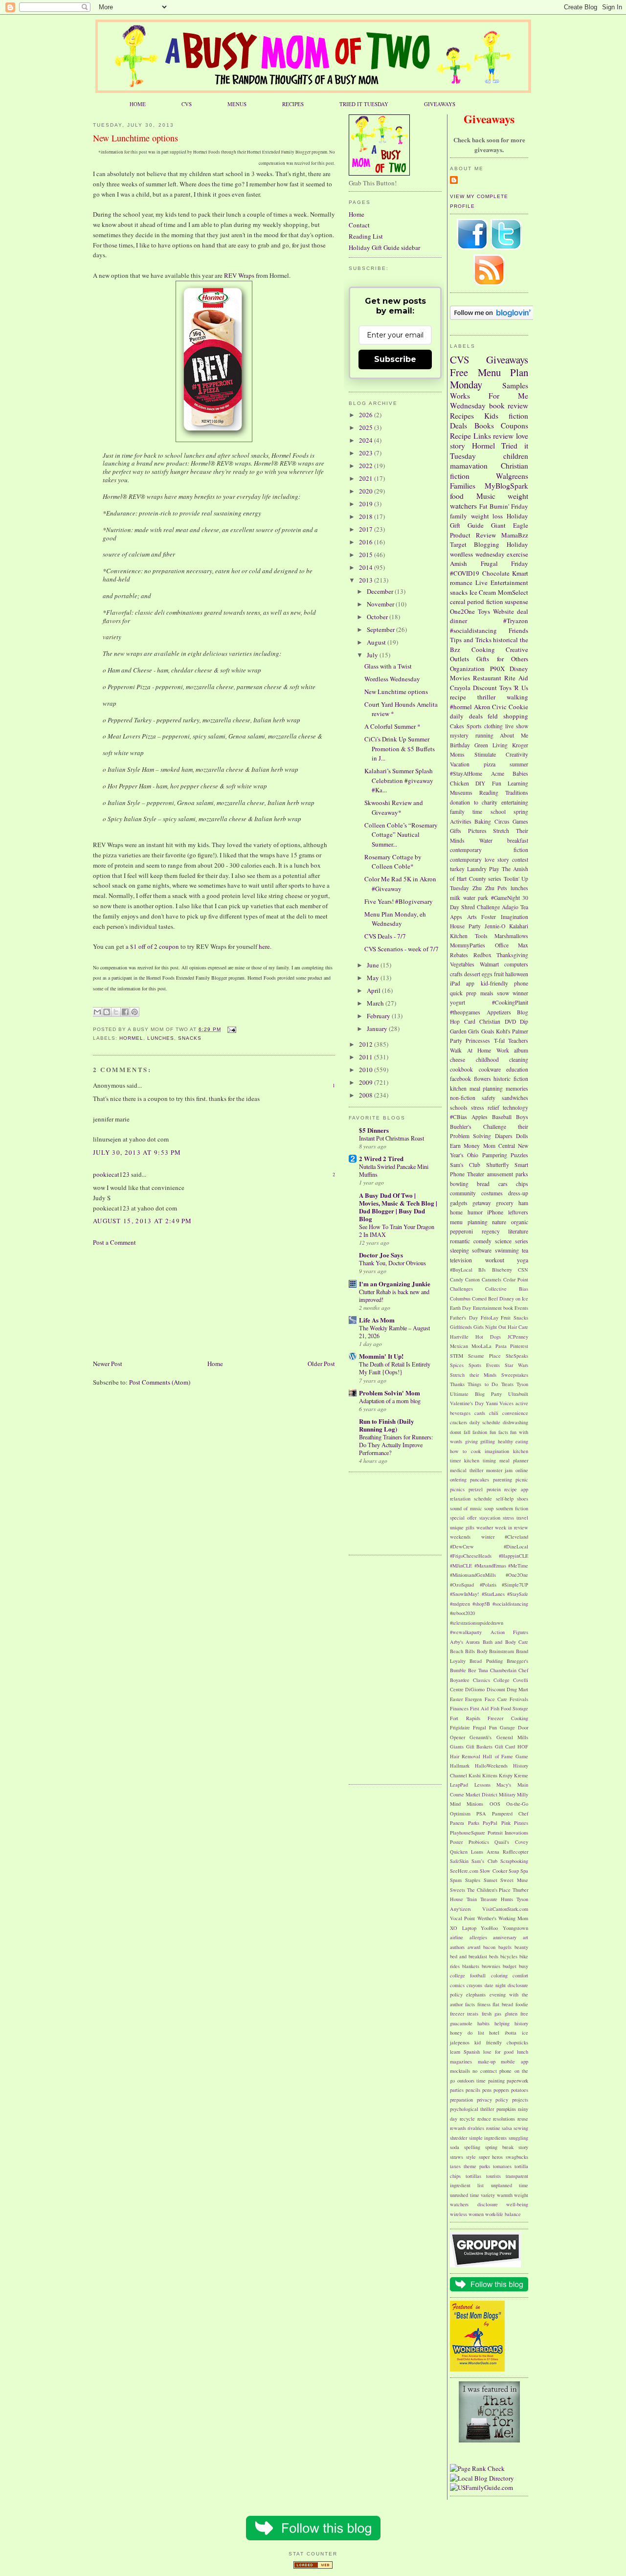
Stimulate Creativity (501, 754)
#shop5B (481, 1604)
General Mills (512, 1737)
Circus (502, 821)
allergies (478, 1937)
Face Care (496, 1699)
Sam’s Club (484, 1861)
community (463, 1193)
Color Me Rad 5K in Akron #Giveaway (400, 884)
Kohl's (503, 1031)
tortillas (473, 2176)
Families (463, 486)
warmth (505, 2195)
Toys (484, 611)
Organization (467, 669)
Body (482, 1651)
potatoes (520, 2090)
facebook (460, 1079)
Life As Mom (377, 1320)
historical (505, 640)
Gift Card (505, 1747)
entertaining (515, 802)
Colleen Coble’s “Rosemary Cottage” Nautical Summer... (401, 835)
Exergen (473, 1699)
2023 (367, 453)
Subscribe (395, 359)
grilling (488, 1441)
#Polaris (488, 1585)
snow (503, 993)
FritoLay (490, 1318)
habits (483, 2023)
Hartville (459, 1337)
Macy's (504, 1785)
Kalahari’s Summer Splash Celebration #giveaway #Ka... (399, 780)
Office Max (512, 945)
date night (495, 1985)
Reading (489, 793)
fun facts (499, 1432)
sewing (521, 2128)
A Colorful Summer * (392, 726)
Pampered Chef (510, 1814)
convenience (515, 1413)
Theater (476, 1174)
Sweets (458, 1890)
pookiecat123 (111, 1174)
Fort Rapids (465, 1718)
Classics (481, 1680)
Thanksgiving (512, 955)
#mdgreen (460, 1604)
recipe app (516, 1489)
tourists (493, 2176)
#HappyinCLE (514, 1556)
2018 (367, 516)
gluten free (516, 2014)
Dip (524, 1021)
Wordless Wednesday (392, 679)
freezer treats (464, 2014)
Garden (458, 1031)
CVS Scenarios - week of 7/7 (402, 949)
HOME (138, 104)
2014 (367, 567)
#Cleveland (516, 1537)
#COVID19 (465, 573)
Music (486, 496)
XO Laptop (463, 1928)
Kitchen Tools (469, 936)
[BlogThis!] (107, 1012)
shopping (516, 716)
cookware (490, 1069)
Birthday (460, 745)
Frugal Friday (505, 563)
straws (457, 2157)
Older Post (321, 1364)
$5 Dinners (374, 1130)
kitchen (458, 1088)
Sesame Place (484, 1356)
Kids (491, 416)
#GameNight (505, 898)
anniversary (505, 1937)
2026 (367, 415)
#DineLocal (516, 1546)
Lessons (482, 1785)
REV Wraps (239, 275)
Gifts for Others (502, 659)
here (264, 946)
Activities (461, 821)
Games (520, 821)
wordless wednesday (477, 554)
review (503, 436)
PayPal (490, 1823)
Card (470, 1021)
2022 (367, 466)
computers (516, 964)
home (456, 1212)
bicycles (509, 1956)
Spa (524, 1871)
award (474, 1947)
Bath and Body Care (505, 1642)
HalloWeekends (491, 1766)
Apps (456, 917)
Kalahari (519, 926)
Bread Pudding (486, 1661)
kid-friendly (494, 983)
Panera (457, 1823)
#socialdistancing (473, 630)
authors (457, 1947)
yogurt (458, 1002)
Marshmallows (511, 936)
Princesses (478, 1041)
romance (461, 582)
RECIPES (293, 104)
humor (475, 1212)
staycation (490, 1518)
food (457, 496)
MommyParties (468, 945)
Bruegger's (517, 1661)
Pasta (501, 1346)
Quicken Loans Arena (475, 1852)
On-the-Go (517, 1804)
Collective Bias (507, 1289)
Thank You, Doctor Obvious (392, 1263)
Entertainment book (493, 1308)
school (498, 812)
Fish (495, 1708)
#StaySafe (518, 1594)
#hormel (461, 707)
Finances (459, 1708)
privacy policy (493, 2100)
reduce (484, 2119)
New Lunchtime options (135, 138)
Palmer (520, 1031)
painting (496, 2081)
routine (493, 2128)
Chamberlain (503, 1670)
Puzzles (519, 1155)
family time (466, 812)
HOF (523, 1747)
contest (520, 860)
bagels (505, 1947)
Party (456, 1041)
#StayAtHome (466, 773)
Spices (457, 1365)
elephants (476, 1994)
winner (520, 993)
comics (457, 1985)
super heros (491, 2157)
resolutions (504, 2119)
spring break (499, 2147)
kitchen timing (480, 1460)
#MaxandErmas (490, 1566)
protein (494, 1489)
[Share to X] (116, 1012)
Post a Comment (114, 1242)
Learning (518, 783)
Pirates (521, 1823)
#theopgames (465, 1012)
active (522, 1403)
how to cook (465, 1451)
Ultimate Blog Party (476, 1394)
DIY (480, 783)
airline (457, 1937)
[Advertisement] (142, 1302)
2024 (367, 440)
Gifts (456, 831)
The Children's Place (489, 1890)
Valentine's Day (467, 1403)
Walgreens (512, 476)
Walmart (489, 964)
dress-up (518, 1193)
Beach (457, 1651)
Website (503, 611)
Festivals (519, 1699)
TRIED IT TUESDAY (364, 104)
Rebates (459, 955)
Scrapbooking (514, 1861)
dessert (472, 974)
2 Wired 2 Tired (381, 1158)
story (523, 2147)
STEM (457, 1356)
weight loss (487, 516)
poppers (501, 2090)
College (502, 1680)
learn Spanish (465, 2052)
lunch (523, 2052)
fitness (484, 2004)
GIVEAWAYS (440, 104)
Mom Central (499, 1146)
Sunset (491, 1880)
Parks (474, 1823)
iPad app (462, 983)
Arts (472, 917)
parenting (503, 1479)
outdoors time (472, 2081)
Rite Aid (516, 678)
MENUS (237, 104)
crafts (456, 974)
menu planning (469, 1222)
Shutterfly (498, 1165)
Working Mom (513, 1918)
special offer (463, 1518)
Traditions (517, 793)
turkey (457, 869)
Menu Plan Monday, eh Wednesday (395, 919)
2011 (367, 1057)
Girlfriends (461, 1327)
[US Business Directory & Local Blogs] (313, 2566)
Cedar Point (516, 1279)
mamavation (469, 466)
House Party (465, 926)
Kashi (475, 1775)
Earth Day (460, 1308)
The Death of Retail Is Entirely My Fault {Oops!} (395, 1368)
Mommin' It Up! (381, 1356)
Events (521, 1308)
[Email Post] (231, 1029)
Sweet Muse (514, 1880)
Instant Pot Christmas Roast (391, 1138)
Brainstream (502, 1651)
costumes (492, 1193)
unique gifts (462, 1527)
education (517, 1069)
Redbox (482, 955)
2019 (367, 504)
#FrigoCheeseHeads (471, 1556)
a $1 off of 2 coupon (152, 946)
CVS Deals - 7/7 (385, 936)
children (516, 456)
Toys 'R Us (514, 688)
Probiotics (479, 1842)
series (522, 1241)
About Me (514, 735)
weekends (460, 1537)
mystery (459, 735)
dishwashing (515, 1422)
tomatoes (502, 2166)
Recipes (462, 416)
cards (480, 1413)
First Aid (479, 1708)
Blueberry (502, 1270)
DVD (510, 1021)
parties (457, 2090)
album (521, 1050)
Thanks (457, 1384)
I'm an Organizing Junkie (395, 1284)
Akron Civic (491, 707)
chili (494, 1413)
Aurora (473, 1642)
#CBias (458, 1117)
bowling (459, 1184)
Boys (522, 1117)
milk (455, 898)
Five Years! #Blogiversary (399, 901)
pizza (490, 764)
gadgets (459, 1203)
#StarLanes (493, 1594)
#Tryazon (516, 621)
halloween (517, 974)
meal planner (514, 1460)
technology (515, 1108)
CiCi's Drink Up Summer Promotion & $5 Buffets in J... (400, 749)
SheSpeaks (517, 1356)
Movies (460, 678)
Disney (519, 669)
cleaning (519, 1060)
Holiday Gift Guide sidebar (384, 247)
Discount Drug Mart (508, 1689)
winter (488, 1537)
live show (517, 726)
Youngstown (515, 1928)
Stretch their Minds (473, 1375)
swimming (507, 1250)
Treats (507, 1384)
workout (495, 1260)
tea (525, 1250)
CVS (187, 104)
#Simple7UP (515, 1585)
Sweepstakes (515, 1375)
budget (510, 1966)
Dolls (522, 1136)
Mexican (459, 1346)
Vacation (460, 764)
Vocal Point (462, 1918)
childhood (487, 1060)
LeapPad (459, 1785)
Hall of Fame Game (505, 1756)
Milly (523, 1794)
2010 (367, 1070)
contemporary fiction (489, 850)
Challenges (461, 1289)
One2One (462, 611)
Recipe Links (470, 436)
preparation (461, 2100)
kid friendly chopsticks (501, 2042)
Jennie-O (495, 926)
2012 (367, 1044)
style (471, 2157)
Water (486, 840)
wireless (458, 2214)
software (482, 1250)
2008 (367, 1095)
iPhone (495, 1212)
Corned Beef (485, 1299)
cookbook (461, 1069)
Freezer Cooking (508, 1718)
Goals (488, 1031)
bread (483, 1184)
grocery (505, 1203)
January (378, 1029)
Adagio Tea (515, 907)
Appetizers (499, 1012)
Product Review (473, 535)
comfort (520, 1975)
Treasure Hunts (497, 1899)
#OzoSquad (462, 1585)
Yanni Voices (500, 1403)
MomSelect (513, 592)
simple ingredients (488, 2138)
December (381, 591)
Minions (475, 1804)
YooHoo (489, 1928)
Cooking (483, 650)
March (376, 1003)
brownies (491, 1966)
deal (523, 611)
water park (476, 898)
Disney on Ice (514, 1299)
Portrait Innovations (508, 1833)
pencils (473, 2090)
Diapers (504, 1136)
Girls (474, 1031)
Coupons (514, 426)
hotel (494, 2033)
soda (455, 2147)
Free (459, 372)
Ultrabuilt (518, 1394)
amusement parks (508, 1174)
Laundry (477, 869)
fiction (518, 416)
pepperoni (461, 1231)
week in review (512, 1527)
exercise (517, 554)
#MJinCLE (461, 1566)
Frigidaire (460, 1727)
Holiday (517, 544)
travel (522, 1518)
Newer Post (108, 1364)
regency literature (505, 1231)
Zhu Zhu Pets (490, 888)
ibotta (511, 2033)
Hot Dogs (488, 1337)
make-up (487, 2061)
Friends (518, 630)
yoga (523, 1260)
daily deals (466, 716)
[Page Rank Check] (477, 2468)
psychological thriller (472, 2109)
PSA (481, 1814)
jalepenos (460, 2042)
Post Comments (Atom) (160, 1382)
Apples (480, 1117)
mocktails (460, 2071)
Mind (455, 1804)
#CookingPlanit (510, 1002)
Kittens (490, 1775)
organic (520, 1222)
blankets (471, 1966)
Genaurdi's (481, 1737)
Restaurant (487, 678)
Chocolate (496, 573)
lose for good (498, 2052)
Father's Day (464, 1318)
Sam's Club (465, 1165)
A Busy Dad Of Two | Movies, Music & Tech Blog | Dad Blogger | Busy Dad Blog (398, 1207)
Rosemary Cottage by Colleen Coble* (393, 862)
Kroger (520, 745)
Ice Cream (483, 592)
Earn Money (465, 1146)
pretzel (476, 1489)
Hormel (131, 1038)
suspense (516, 602)
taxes (455, 2166)
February (379, 1016)
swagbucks (517, 2157)
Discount (485, 688)
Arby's (457, 1642)
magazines (461, 2061)
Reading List (366, 236)
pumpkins (506, 2109)
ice (525, 2033)
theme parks (477, 2166)
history (521, 2023)
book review (509, 405)
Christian (490, 1021)
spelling (472, 2147)
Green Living (491, 745)
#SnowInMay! (464, 1594)
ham (523, 1203)
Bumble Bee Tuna (469, 1670)
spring (521, 812)
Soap (514, 1871)
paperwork (517, 2081)
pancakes (480, 1479)
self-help (505, 1499)
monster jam (500, 1470)
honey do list (467, 2033)
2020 (367, 491)
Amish (458, 563)
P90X (497, 669)
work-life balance (503, 2214)
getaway (482, 1203)
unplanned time (510, 2185)
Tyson (522, 1384)
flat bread (503, 2004)
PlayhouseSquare (468, 1833)
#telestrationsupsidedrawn (477, 1623)
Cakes (457, 726)
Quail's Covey (511, 1842)
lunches (161, 1038)
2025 (367, 427)
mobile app (514, 2061)
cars (503, 1184)
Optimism (460, 1814)
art (525, 1937)
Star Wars (516, 1365)
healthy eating (513, 1441)
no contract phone (492, 2071)
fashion (480, 1432)
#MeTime (518, 1566)
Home (215, 1364)
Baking (483, 821)
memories (517, 1088)
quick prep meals (472, 993)
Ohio (473, 1155)
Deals (458, 426)
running (484, 735)
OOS (495, 1804)
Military (507, 1794)
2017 (367, 529)
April (374, 990)
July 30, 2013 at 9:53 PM (137, 1152)
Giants (457, 1747)
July (373, 655)
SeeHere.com (464, 1871)
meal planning (486, 1088)
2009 (367, 1082)
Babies (520, 773)
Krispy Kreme (514, 1775)
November (381, 604)
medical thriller (467, 1470)
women (476, 2214)
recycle (467, 2119)
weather (485, 1527)
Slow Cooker (493, 1871)
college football (468, 1975)
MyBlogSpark (506, 486)
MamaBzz (515, 535)
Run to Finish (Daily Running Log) (387, 1425)
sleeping (459, 1250)
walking (517, 697)
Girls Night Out (490, 1327)
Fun (497, 783)
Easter (456, 1699)
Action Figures (510, 1632)
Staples (473, 1880)
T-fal (499, 1041)
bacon (489, 1947)
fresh (487, 2014)
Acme (498, 773)
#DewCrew (462, 1546)
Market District (481, 1794)
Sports (474, 726)
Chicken (459, 783)
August (377, 642)
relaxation (460, 1499)
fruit (499, 974)
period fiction (485, 602)
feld (493, 716)
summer (519, 764)
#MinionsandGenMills (473, 1575)
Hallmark (460, 1766)
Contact (359, 225)
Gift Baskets (480, 1747)
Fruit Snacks (514, 1318)
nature (499, 1222)
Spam (456, 1880)
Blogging (487, 544)
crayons (474, 1985)
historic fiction (511, 1079)
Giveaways (507, 359)
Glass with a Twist (388, 666)
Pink (506, 1823)
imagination (497, 1451)
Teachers (518, 1041)
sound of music (466, 1508)
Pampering (495, 1155)
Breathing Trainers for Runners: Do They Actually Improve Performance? (396, 1445)
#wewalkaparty (466, 1632)
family (458, 516)
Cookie (518, 707)
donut (456, 1432)
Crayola (460, 688)
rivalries (476, 2128)
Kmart (520, 573)
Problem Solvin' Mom (390, 1393)
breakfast (518, 840)
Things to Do (483, 1384)
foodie (522, 2004)
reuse (523, 2119)
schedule (483, 1499)
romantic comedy (471, 1241)
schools (459, 1108)
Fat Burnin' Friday (504, 506)
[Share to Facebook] (125, 1012)
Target (458, 544)
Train (472, 1899)
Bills (470, 1651)
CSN (523, 1270)
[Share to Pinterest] (134, 1012)
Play (494, 869)
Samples (515, 385)
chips (522, 1184)
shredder (458, 2138)
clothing (493, 726)
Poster (456, 1842)
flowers (482, 1079)
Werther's (487, 1918)
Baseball (502, 1117)
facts (470, 2004)
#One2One (517, 1575)
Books (484, 426)
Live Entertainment (502, 582)
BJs (482, 1270)
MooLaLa (481, 1346)
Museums (461, 793)
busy (524, 1966)
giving (471, 1441)
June (374, 965)
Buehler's (461, 1127)
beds (494, 1956)
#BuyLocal (461, 1270)
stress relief (485, 1108)
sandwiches (515, 1098)
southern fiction (512, 1508)
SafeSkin (459, 1861)
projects (520, 2100)
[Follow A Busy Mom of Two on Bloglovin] (492, 317)
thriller (486, 697)
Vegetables (462, 964)
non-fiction (463, 1098)
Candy (457, 1279)
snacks (190, 1038)
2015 (367, 555)
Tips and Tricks (471, 640)
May (374, 978)
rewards (458, 2128)
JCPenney (518, 1337)
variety (488, 2195)
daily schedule (485, 1422)
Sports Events (484, 1365)
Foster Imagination (505, 917)
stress (508, 1518)
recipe (458, 697)
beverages (460, 1413)
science (503, 1241)
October (378, 617)
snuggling (518, 2138)
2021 (367, 478)
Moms (457, 754)
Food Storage (514, 1708)
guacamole (461, 2023)
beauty (521, 1947)
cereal (458, 602)
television (461, 1260)
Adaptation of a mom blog (390, 1401)
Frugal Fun (485, 1727)
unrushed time (465, 2195)
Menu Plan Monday (489, 379)
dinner (458, 621)
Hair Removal (465, 1756)
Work (503, 1050)
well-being (517, 2204)
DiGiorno (475, 1689)
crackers (458, 1422)
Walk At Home (470, 1050)
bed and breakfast (469, 1956)
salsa (507, 2128)
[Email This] (97, 1012)
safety (489, 1098)
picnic (522, 1479)
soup (489, 1508)
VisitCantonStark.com (505, 1909)
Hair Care (518, 1327)
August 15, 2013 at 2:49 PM (143, 1221)
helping (502, 2023)
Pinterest (519, 1346)
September (381, 629)
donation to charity (474, 802)
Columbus (460, 1299)
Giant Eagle (510, 525)
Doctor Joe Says (381, 1255)
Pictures (477, 831)
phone (521, 983)
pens (487, 2090)
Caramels (492, 1279)
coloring (499, 1975)
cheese (458, 1060)
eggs (487, 974)
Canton (472, 1279)
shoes (523, 1499)
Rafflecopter (515, 1852)
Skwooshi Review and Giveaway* (394, 807)
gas (498, 2014)
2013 (367, 580)
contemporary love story (480, 860)
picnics (457, 1489)
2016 (367, 542)
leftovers (518, 1212)
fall (467, 1432)
